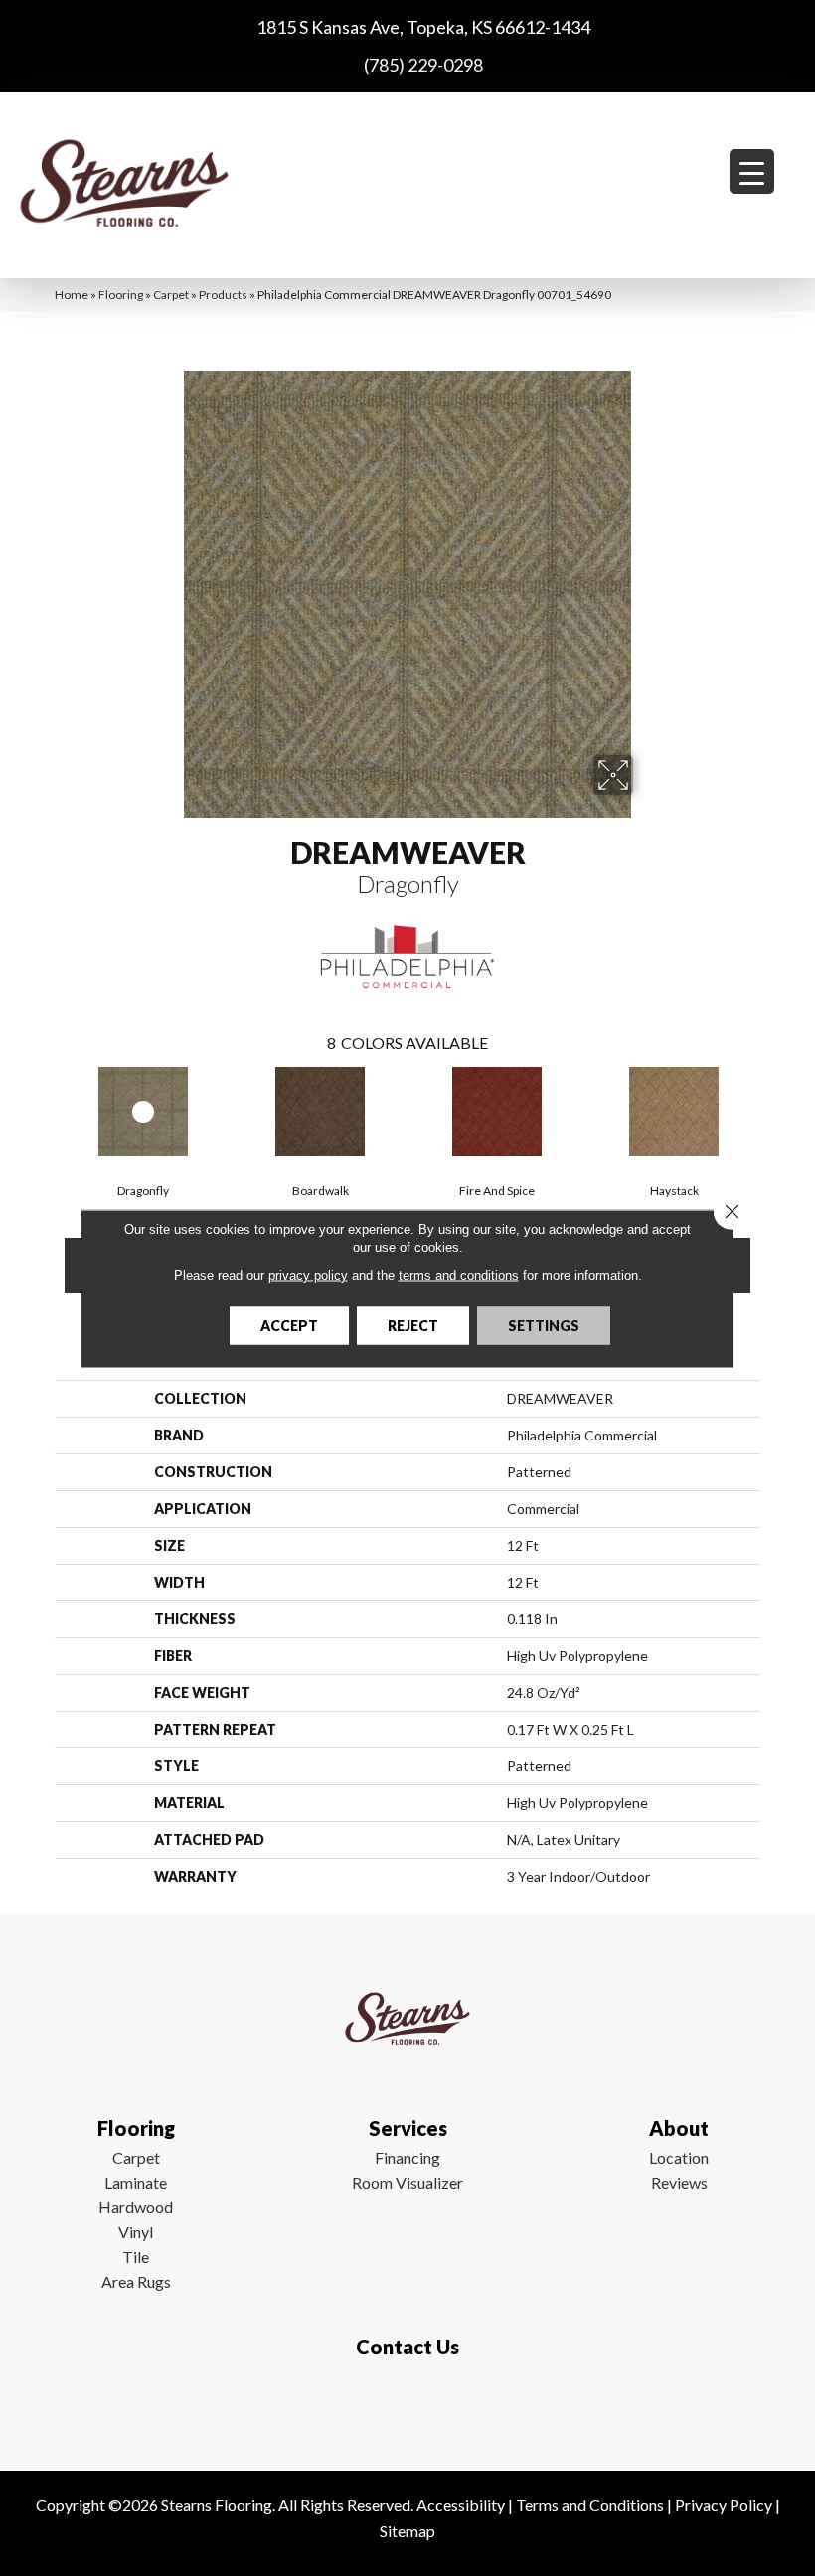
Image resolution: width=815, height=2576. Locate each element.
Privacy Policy (724, 2505)
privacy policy (308, 1274)
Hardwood (136, 2207)
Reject (413, 1325)
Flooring (121, 295)
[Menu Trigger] (752, 171)
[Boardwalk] (320, 1112)
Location (679, 2157)
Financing (407, 2157)
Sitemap (407, 2531)
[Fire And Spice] (497, 1112)
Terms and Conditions (590, 2505)
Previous (45, 1110)
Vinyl (136, 2232)
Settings (544, 1325)
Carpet (171, 295)
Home (72, 295)
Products (223, 295)
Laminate (136, 2182)
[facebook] (403, 2405)
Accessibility (461, 2505)
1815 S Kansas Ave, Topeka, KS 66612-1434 (423, 27)
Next (770, 1110)
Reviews (679, 2182)
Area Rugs (136, 2281)
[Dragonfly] (143, 1112)
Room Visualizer (407, 2182)
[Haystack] (674, 1112)
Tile (136, 2257)
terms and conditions (459, 1274)
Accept (289, 1325)
